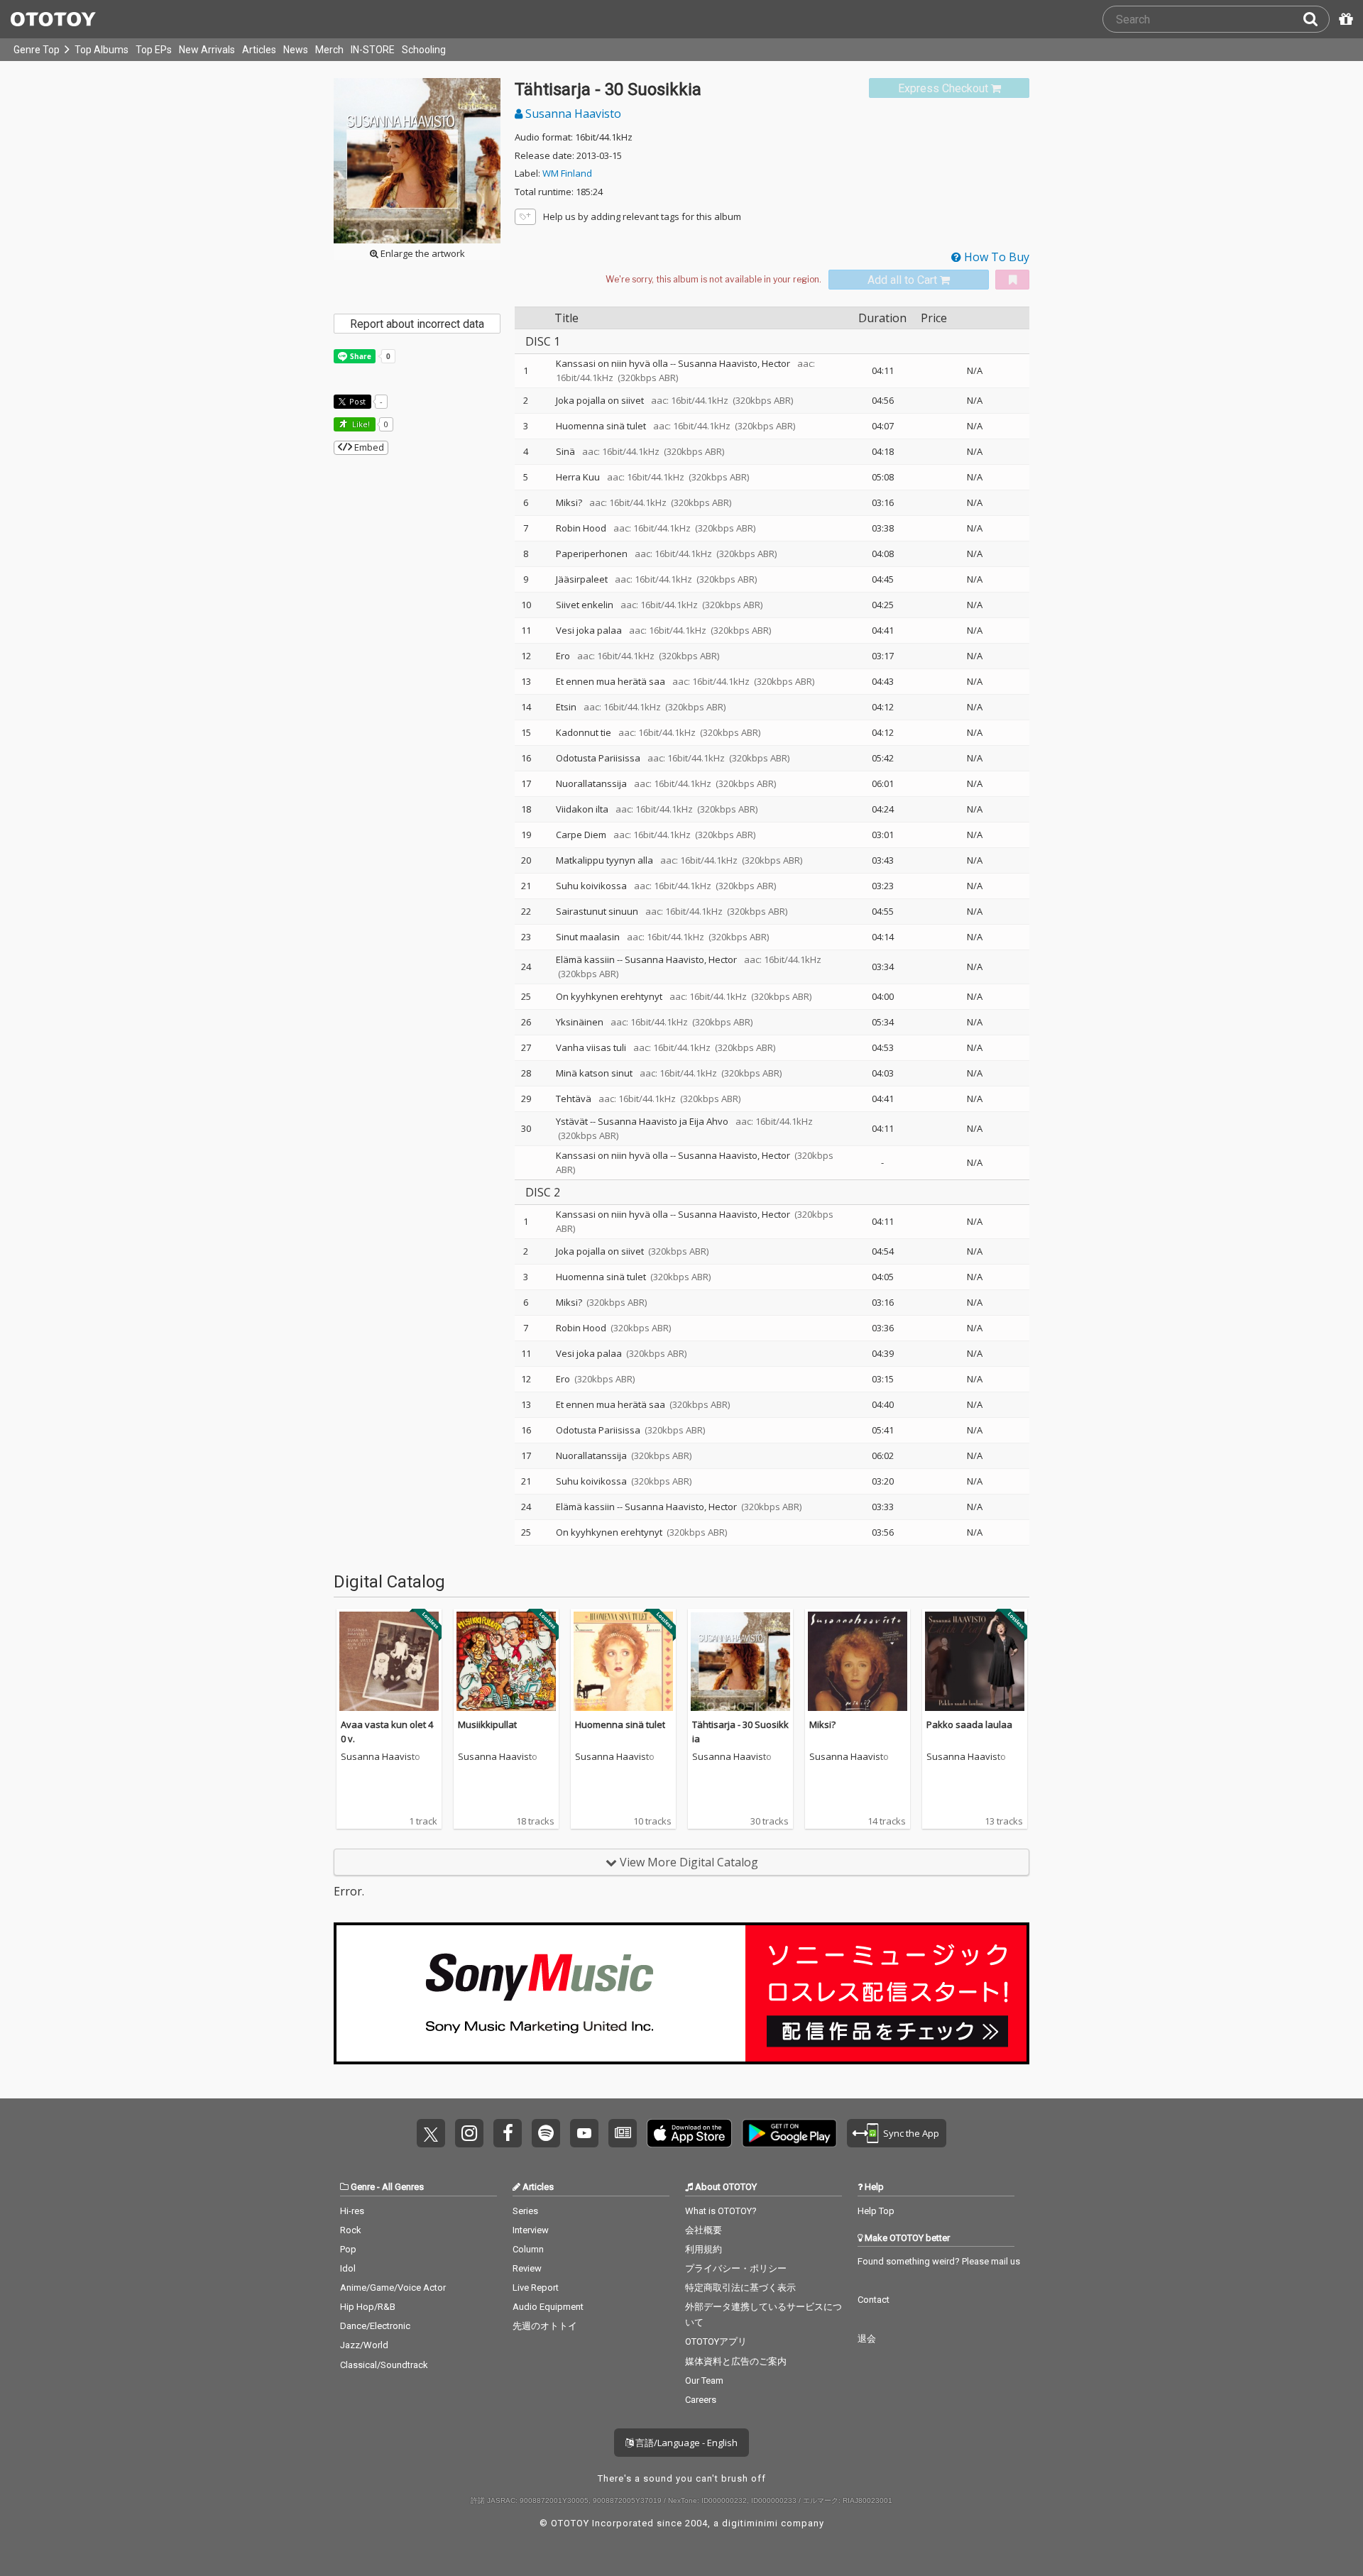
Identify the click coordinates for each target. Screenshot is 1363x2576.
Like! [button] (360, 424)
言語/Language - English (685, 2443)
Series (525, 2211)
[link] (949, 88)
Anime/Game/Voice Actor (393, 2288)
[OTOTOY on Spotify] (546, 2133)
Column (528, 2249)
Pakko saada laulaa (969, 1724)
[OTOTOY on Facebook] (508, 2133)
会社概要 (704, 2230)
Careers (701, 2400)
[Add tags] (525, 217)
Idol (348, 2268)
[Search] (1316, 19)
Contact (874, 2300)
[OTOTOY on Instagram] (469, 2133)
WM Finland (567, 173)
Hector (776, 363)
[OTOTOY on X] (431, 2133)
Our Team (704, 2380)
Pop (348, 2249)
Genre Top (37, 50)
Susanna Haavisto (572, 114)
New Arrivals (207, 50)
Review (527, 2268)
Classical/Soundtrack (384, 2365)
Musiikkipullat (487, 1724)
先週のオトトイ (545, 2326)
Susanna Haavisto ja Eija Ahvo (663, 1121)
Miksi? (822, 1724)
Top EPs (154, 50)
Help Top (876, 2211)
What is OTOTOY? (721, 2211)
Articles (259, 50)
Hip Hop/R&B (368, 2307)
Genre (363, 2187)
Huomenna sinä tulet (620, 1724)
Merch (329, 50)
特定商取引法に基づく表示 (740, 2288)
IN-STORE (373, 50)
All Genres (403, 2187)
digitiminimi (750, 2523)
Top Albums (102, 50)
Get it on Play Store (789, 2133)
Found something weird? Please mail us (939, 2261)
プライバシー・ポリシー (736, 2268)
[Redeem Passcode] (1344, 19)
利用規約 (704, 2249)
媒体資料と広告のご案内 (736, 2361)
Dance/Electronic (375, 2326)
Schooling (424, 50)
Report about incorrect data (417, 324)
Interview (531, 2230)
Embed (368, 447)
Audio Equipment (548, 2307)
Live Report (536, 2288)
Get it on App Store (689, 2133)
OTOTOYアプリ (716, 2341)
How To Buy (995, 257)
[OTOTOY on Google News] (623, 2133)
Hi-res (352, 2211)
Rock (351, 2230)
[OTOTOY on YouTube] (584, 2133)
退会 (867, 2339)
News (296, 50)
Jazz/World (364, 2345)
